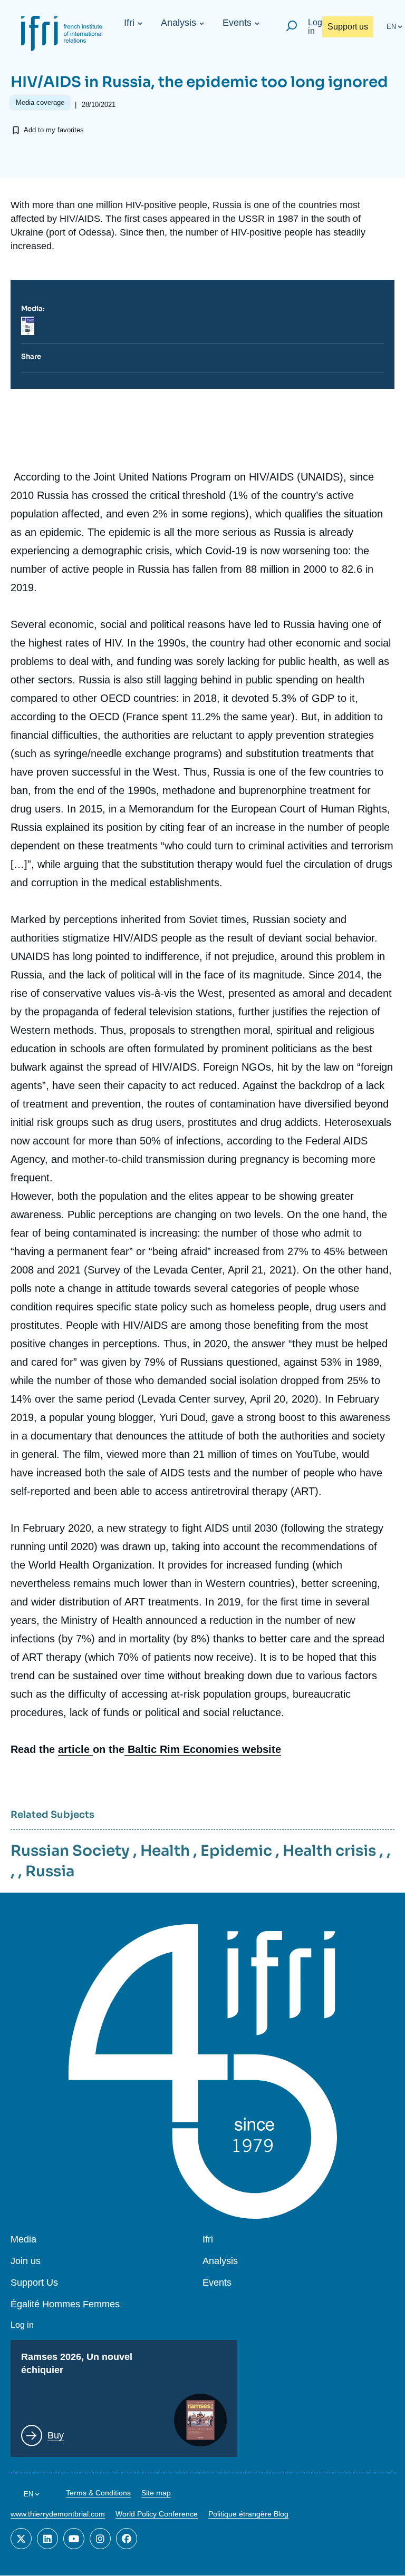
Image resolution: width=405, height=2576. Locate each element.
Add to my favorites (54, 130)
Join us (26, 2261)
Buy (56, 2435)
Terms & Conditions (98, 2493)
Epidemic (236, 1851)
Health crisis (329, 1851)
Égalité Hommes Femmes (65, 2304)
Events (237, 23)
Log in (315, 27)
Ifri (129, 23)
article (75, 1749)
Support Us (34, 2283)
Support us (348, 27)
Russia (50, 1871)
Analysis (179, 23)
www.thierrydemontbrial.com (58, 2514)
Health (165, 1851)
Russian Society (70, 1851)
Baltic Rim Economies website (203, 1749)
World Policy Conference (157, 2514)
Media (23, 2240)
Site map (156, 2493)
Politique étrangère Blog (248, 2514)
